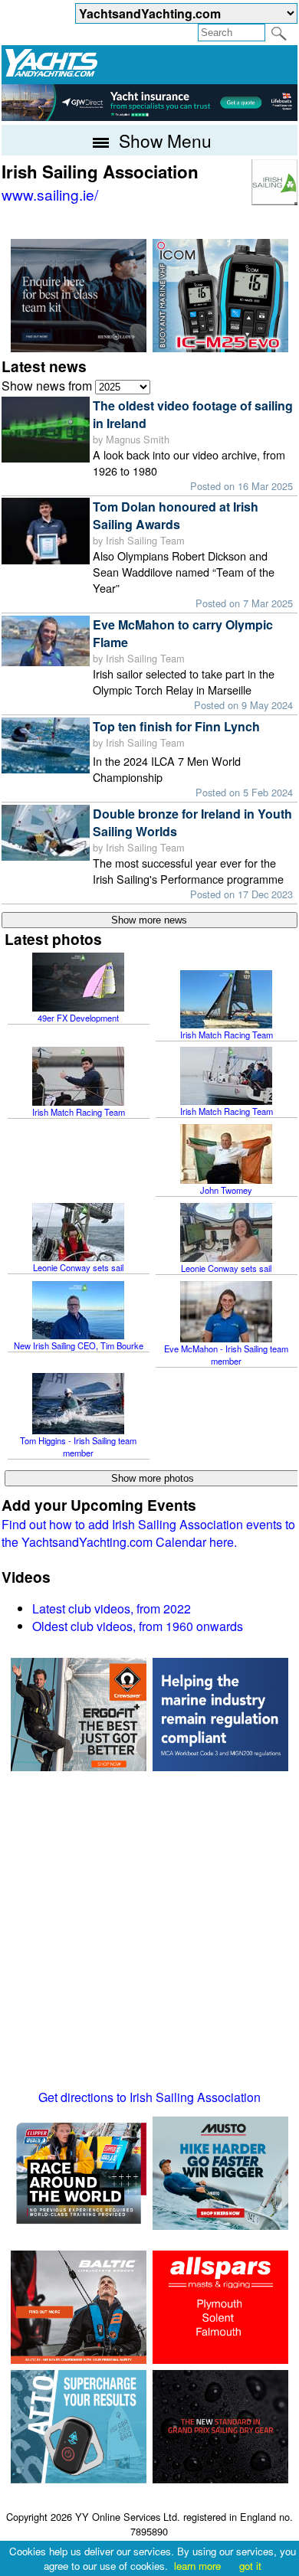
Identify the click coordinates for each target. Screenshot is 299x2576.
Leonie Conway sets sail (78, 1267)
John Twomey (226, 1190)
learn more (197, 2566)
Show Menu (163, 140)
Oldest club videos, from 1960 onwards (138, 1626)
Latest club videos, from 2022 (112, 1608)
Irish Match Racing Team (227, 1035)
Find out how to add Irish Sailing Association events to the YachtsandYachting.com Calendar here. (148, 1533)
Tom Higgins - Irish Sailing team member (78, 1447)
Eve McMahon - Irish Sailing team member (226, 1355)
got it (250, 2566)
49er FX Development (78, 1018)
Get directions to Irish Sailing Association (149, 2097)
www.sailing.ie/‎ (50, 194)
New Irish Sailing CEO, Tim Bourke (79, 1345)
